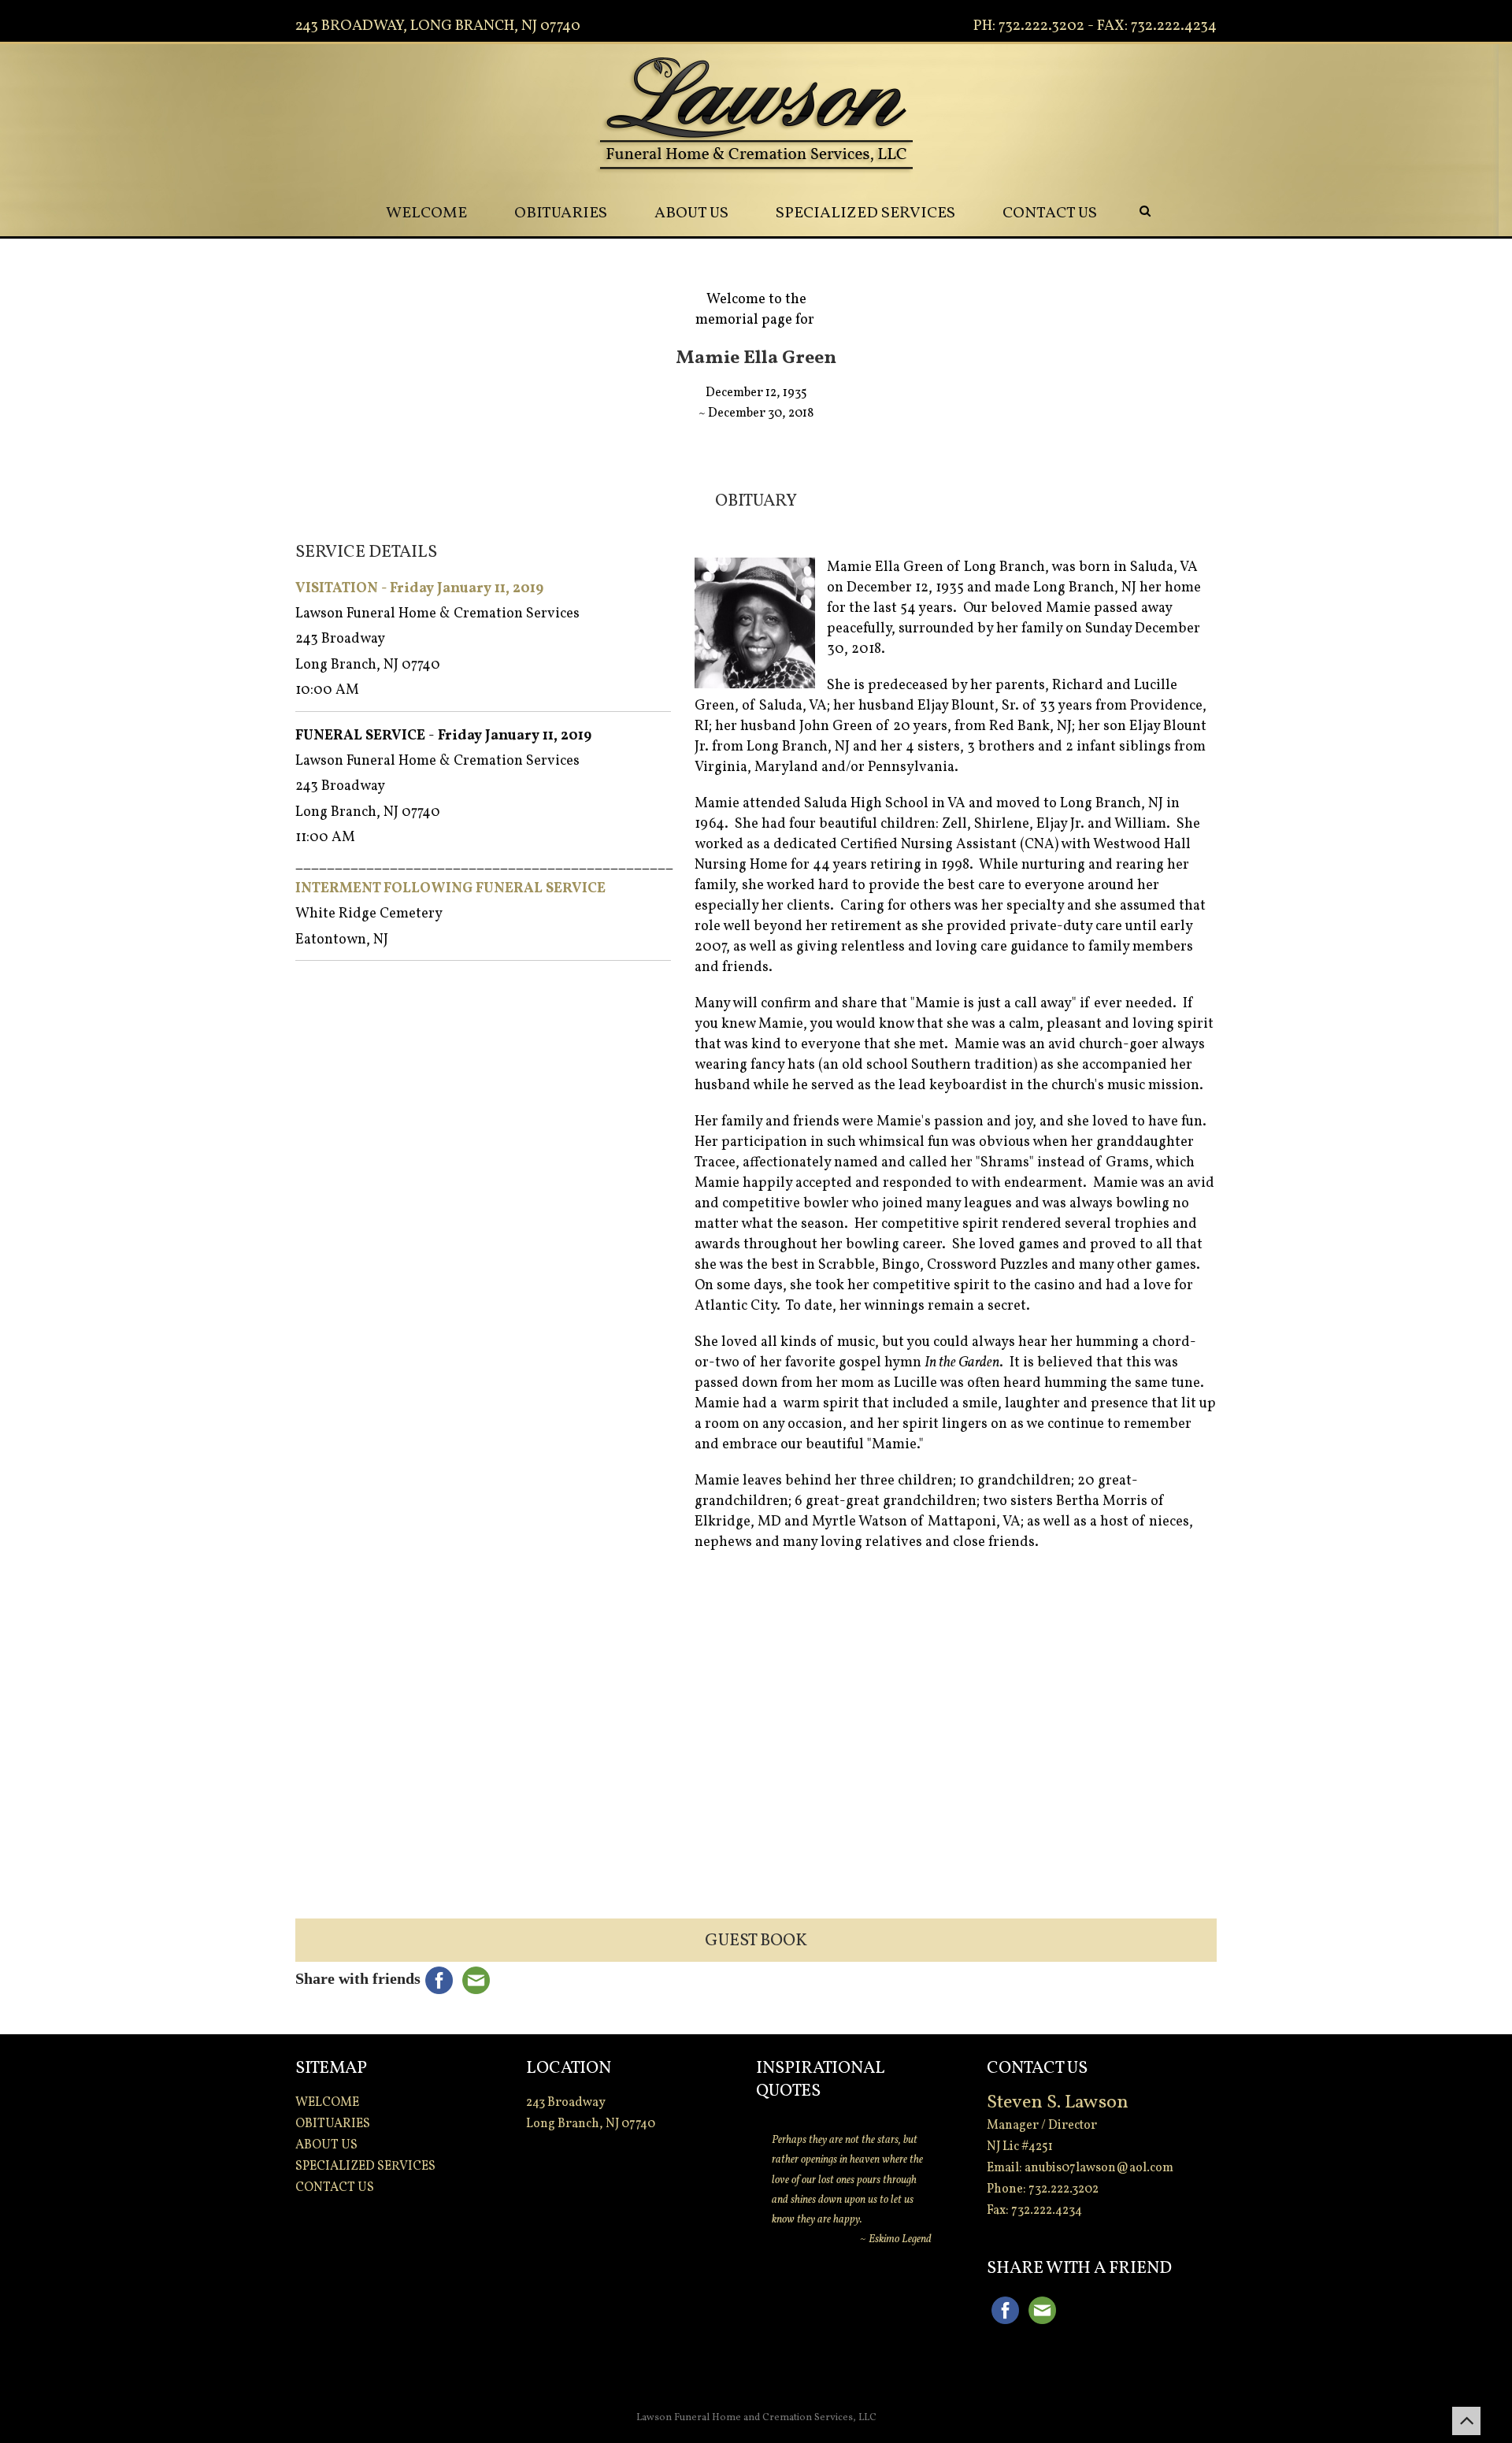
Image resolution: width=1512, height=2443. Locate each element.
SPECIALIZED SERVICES (865, 213)
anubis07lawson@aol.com (1099, 2168)
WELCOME (426, 213)
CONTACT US (1050, 213)
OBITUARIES (561, 213)
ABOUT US (691, 213)
